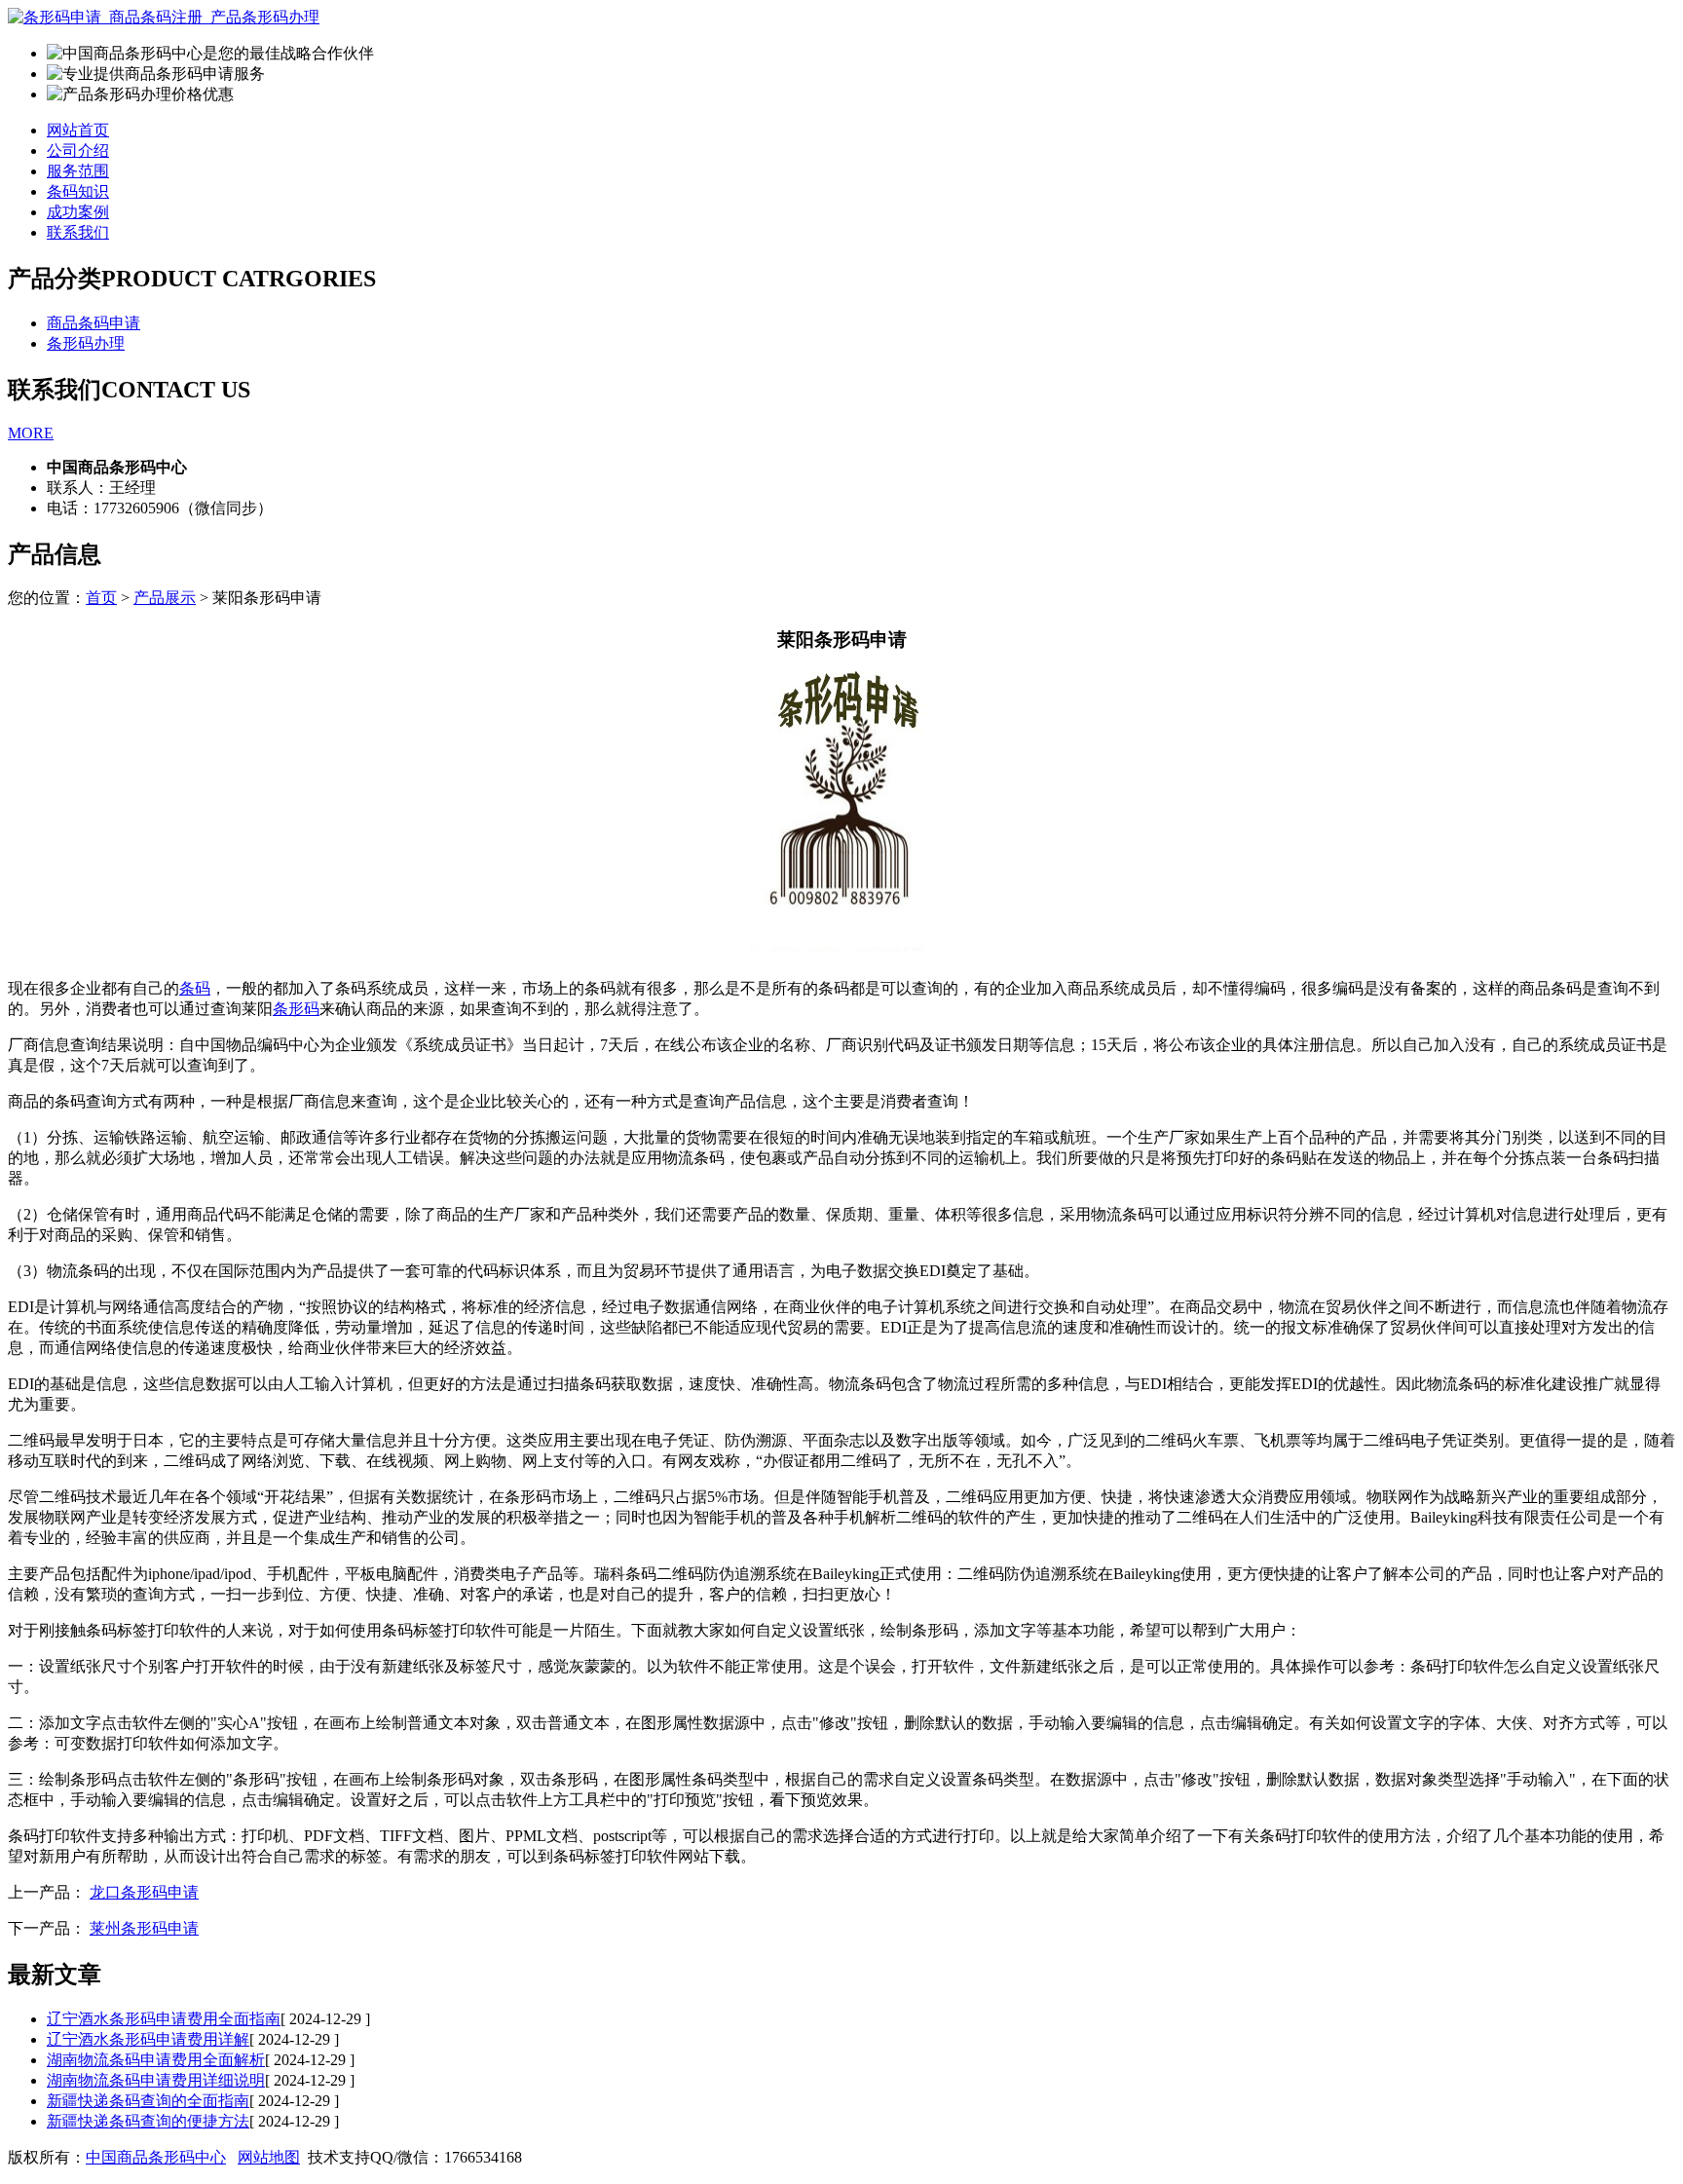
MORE (31, 433)
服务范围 (78, 171)
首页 (101, 598)
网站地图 (269, 2157)
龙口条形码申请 (144, 1892)
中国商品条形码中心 (156, 2157)
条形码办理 (86, 343)
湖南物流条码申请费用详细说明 (156, 2080)
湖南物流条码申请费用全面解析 (156, 2060)
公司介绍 (78, 151)
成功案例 (78, 212)
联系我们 (78, 232)
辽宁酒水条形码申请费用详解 (148, 2039)
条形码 (296, 1009)
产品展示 (165, 598)
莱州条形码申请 (144, 1928)
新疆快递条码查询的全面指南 (148, 2101)
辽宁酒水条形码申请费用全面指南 (164, 2019)
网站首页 (78, 130)
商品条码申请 (93, 323)
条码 (195, 988)
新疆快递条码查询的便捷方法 (148, 2121)
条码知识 (78, 191)
